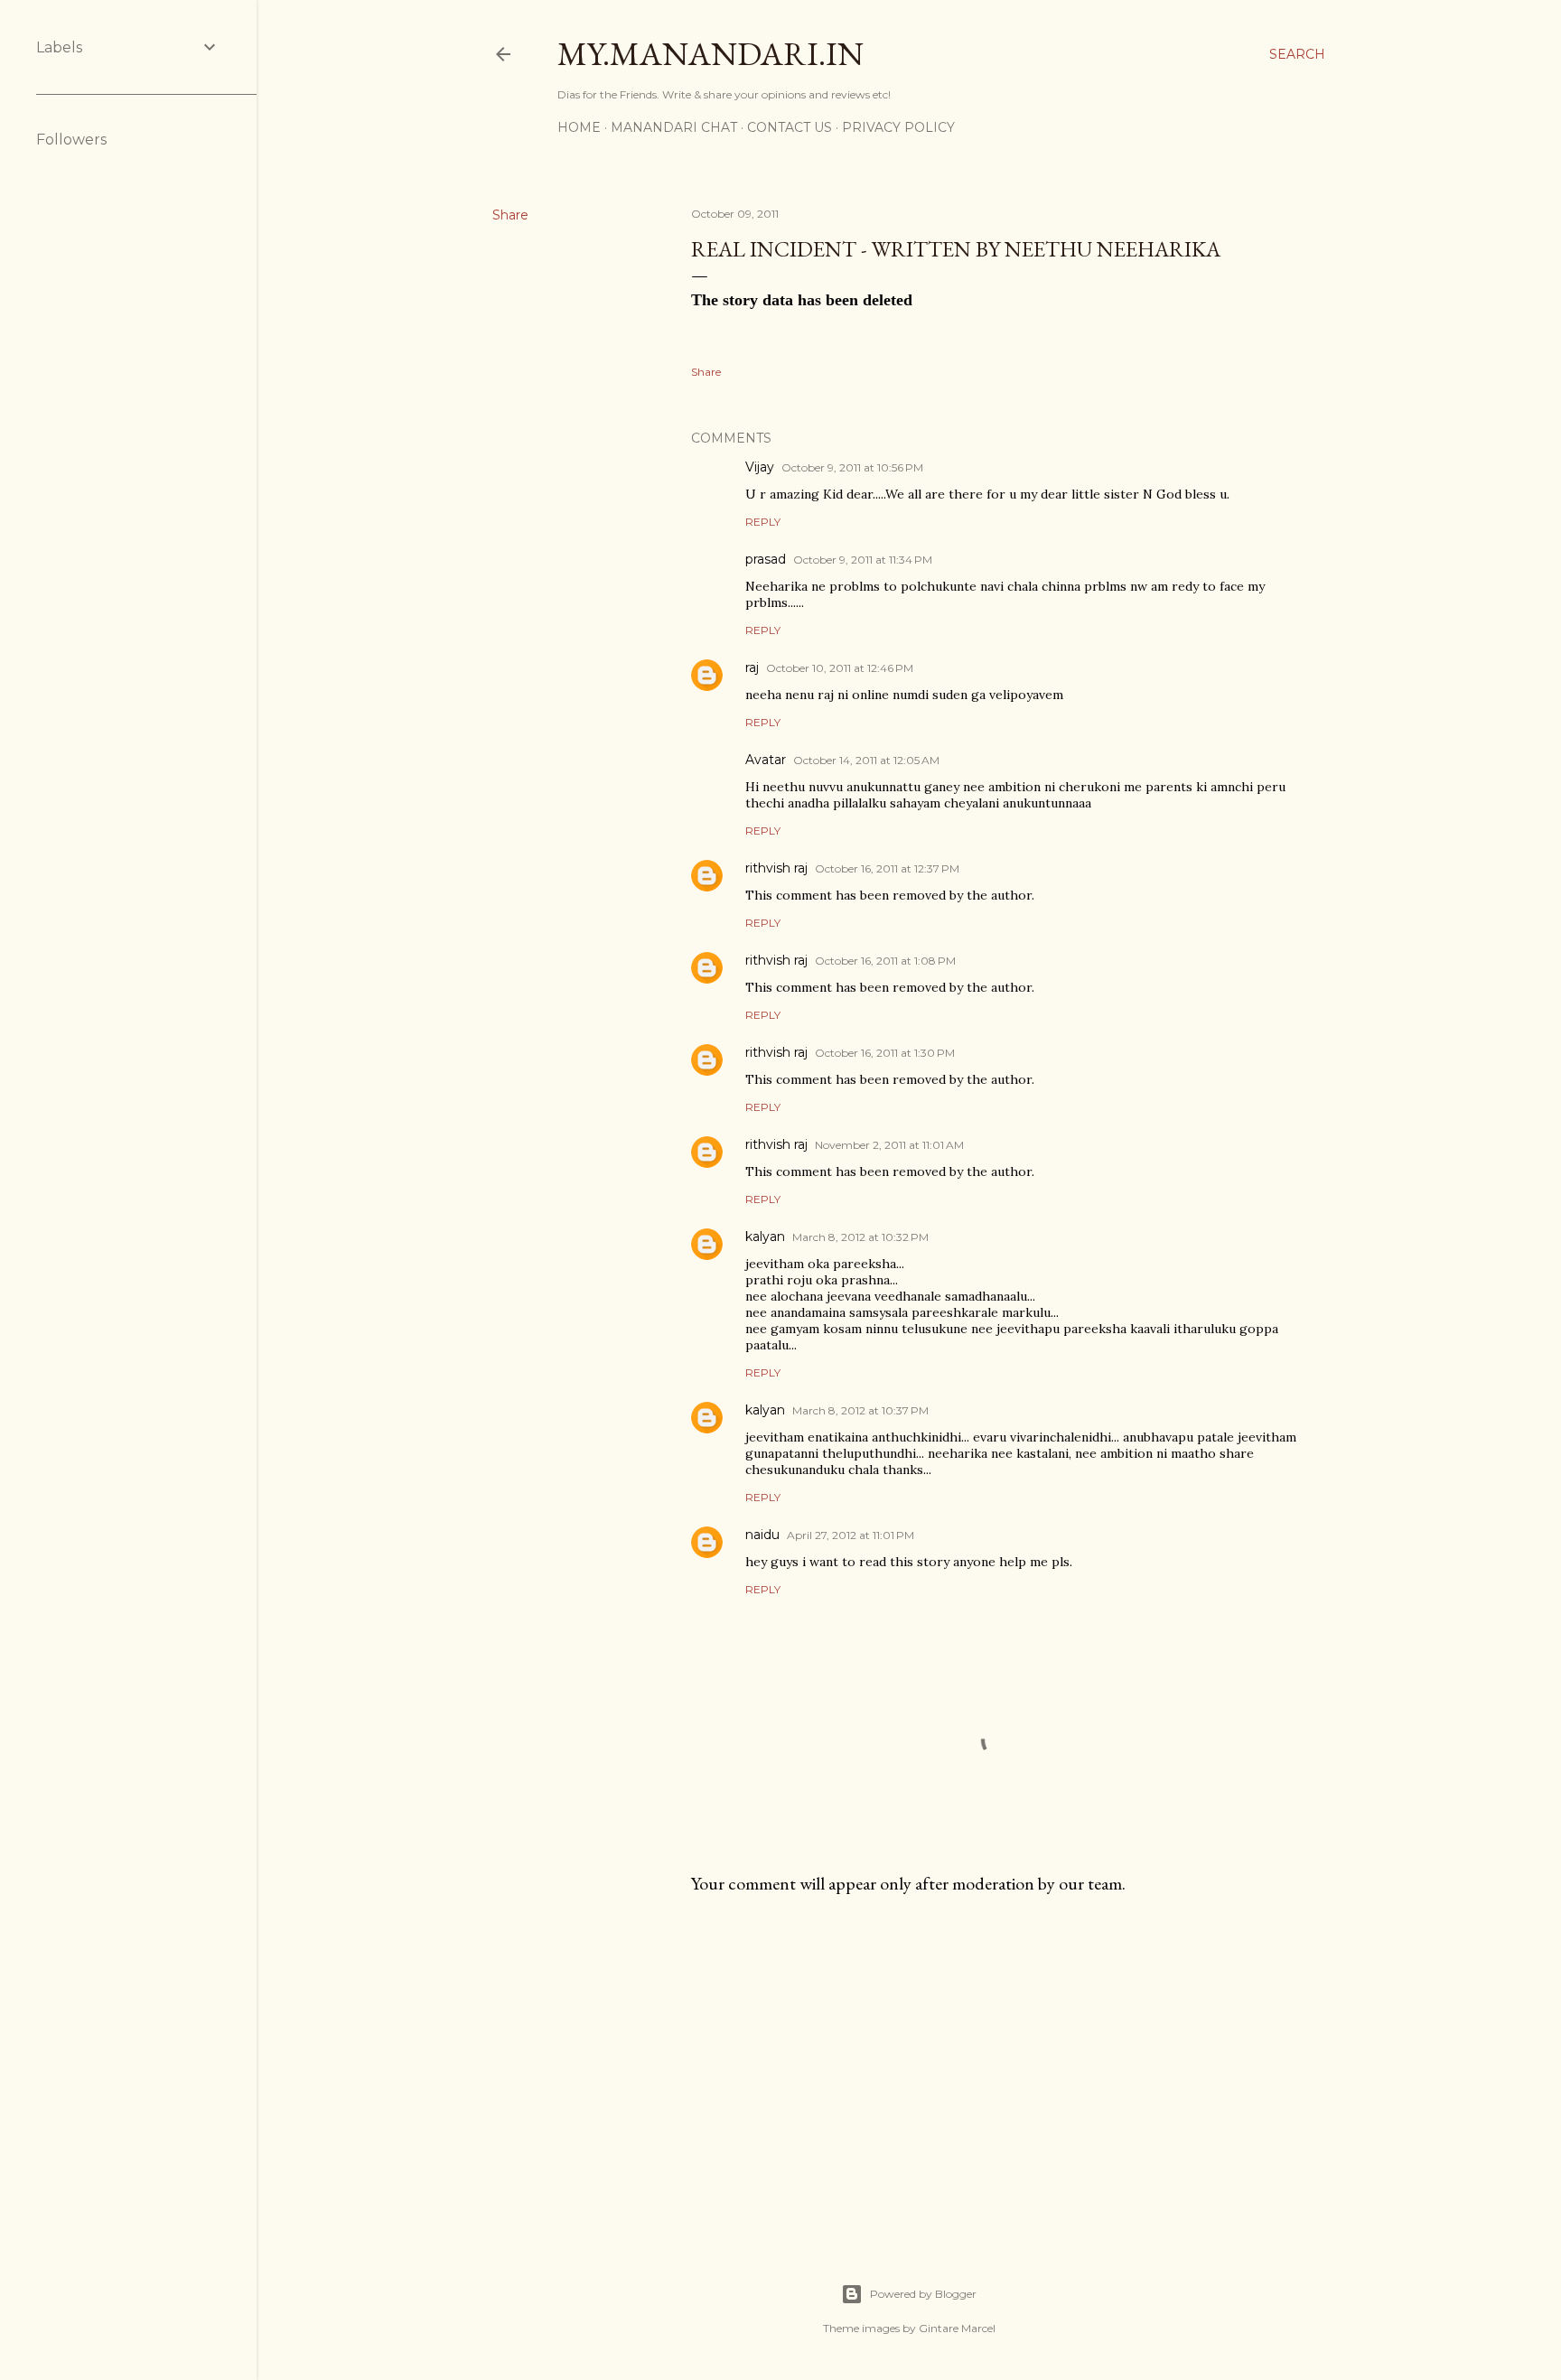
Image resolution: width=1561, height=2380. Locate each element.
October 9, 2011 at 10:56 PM (852, 467)
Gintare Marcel (957, 2328)
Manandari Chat (674, 127)
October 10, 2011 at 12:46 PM (840, 668)
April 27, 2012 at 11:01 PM (851, 1535)
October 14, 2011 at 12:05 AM (866, 760)
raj (752, 667)
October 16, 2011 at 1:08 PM (885, 961)
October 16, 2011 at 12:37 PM (887, 868)
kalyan (765, 1237)
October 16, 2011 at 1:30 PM (885, 1053)
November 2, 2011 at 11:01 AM (889, 1145)
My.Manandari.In (710, 54)
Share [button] (510, 215)
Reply (763, 522)
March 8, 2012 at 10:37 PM (860, 1410)
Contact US (790, 127)
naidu (762, 1535)
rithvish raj (776, 868)
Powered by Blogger (923, 2294)
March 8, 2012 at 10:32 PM (860, 1237)
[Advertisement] (999, 2067)
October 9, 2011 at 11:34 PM (863, 560)
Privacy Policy (898, 127)
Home (579, 127)
